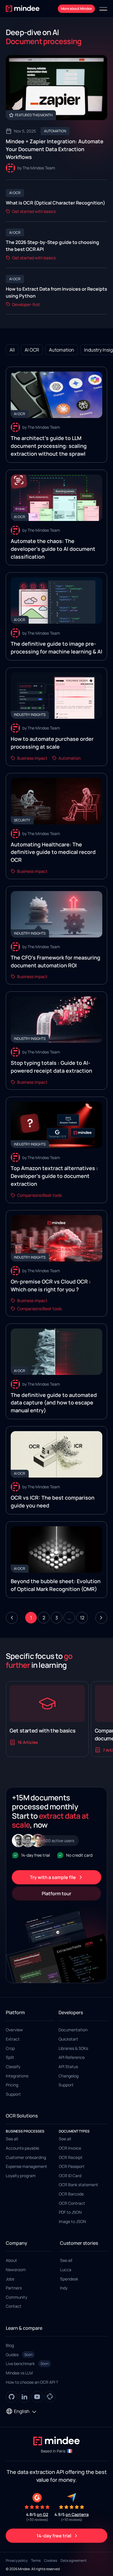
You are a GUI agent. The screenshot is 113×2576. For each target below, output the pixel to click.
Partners (14, 2288)
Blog (10, 2345)
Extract (13, 2039)
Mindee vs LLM (19, 2373)
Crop (10, 2048)
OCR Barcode (71, 2194)
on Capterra (77, 2514)
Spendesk (69, 2279)
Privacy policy (17, 2560)
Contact (14, 2306)
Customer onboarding (26, 2157)
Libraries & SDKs (73, 2048)
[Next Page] (101, 1618)
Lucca (66, 2270)
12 (82, 1618)
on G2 (42, 2514)
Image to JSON (72, 2221)
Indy (64, 2288)
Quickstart (68, 2039)
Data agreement (74, 2560)
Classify (13, 2067)
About (11, 2260)
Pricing (12, 2085)
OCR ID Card (70, 2176)
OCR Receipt (71, 2157)
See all (12, 2139)
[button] (103, 9)
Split (10, 2057)
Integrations (17, 2076)
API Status (68, 2067)
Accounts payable (22, 2148)
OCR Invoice (70, 2148)
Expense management (27, 2166)
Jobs (10, 2279)
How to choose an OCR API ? (32, 2382)
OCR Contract (72, 2203)
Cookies (51, 2560)
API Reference (72, 2057)
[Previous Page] (12, 1618)
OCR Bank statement (79, 2185)
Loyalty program (21, 2176)
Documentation (73, 2030)
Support (13, 2094)
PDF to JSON (70, 2212)
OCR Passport (72, 2166)
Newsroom (16, 2270)
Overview (14, 2030)
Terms (36, 2560)
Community (17, 2297)
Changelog (69, 2076)
